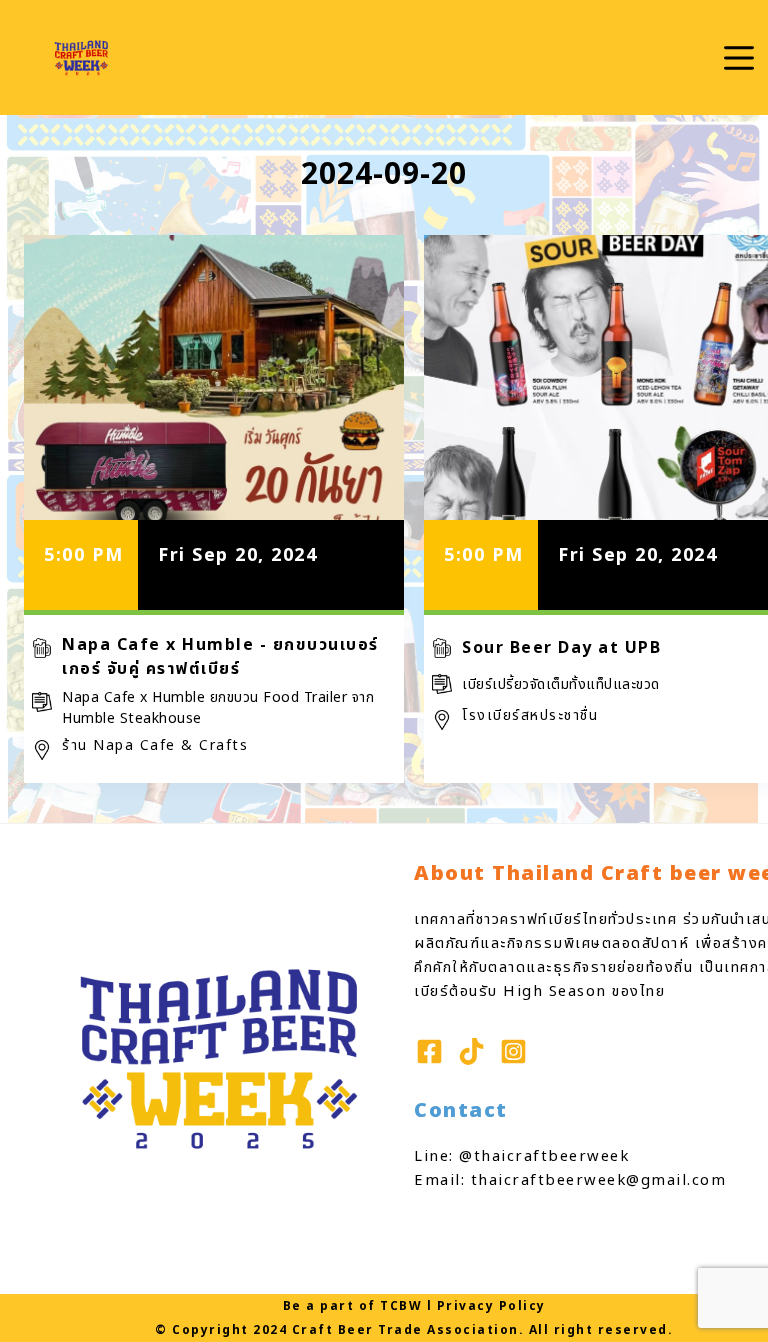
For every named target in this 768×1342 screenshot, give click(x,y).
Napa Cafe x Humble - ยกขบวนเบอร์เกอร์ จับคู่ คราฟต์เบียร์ (220, 657)
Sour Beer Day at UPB (561, 648)
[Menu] (739, 58)
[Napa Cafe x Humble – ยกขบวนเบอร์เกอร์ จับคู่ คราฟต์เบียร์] (214, 377)
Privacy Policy (491, 1306)
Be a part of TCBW (353, 1306)
